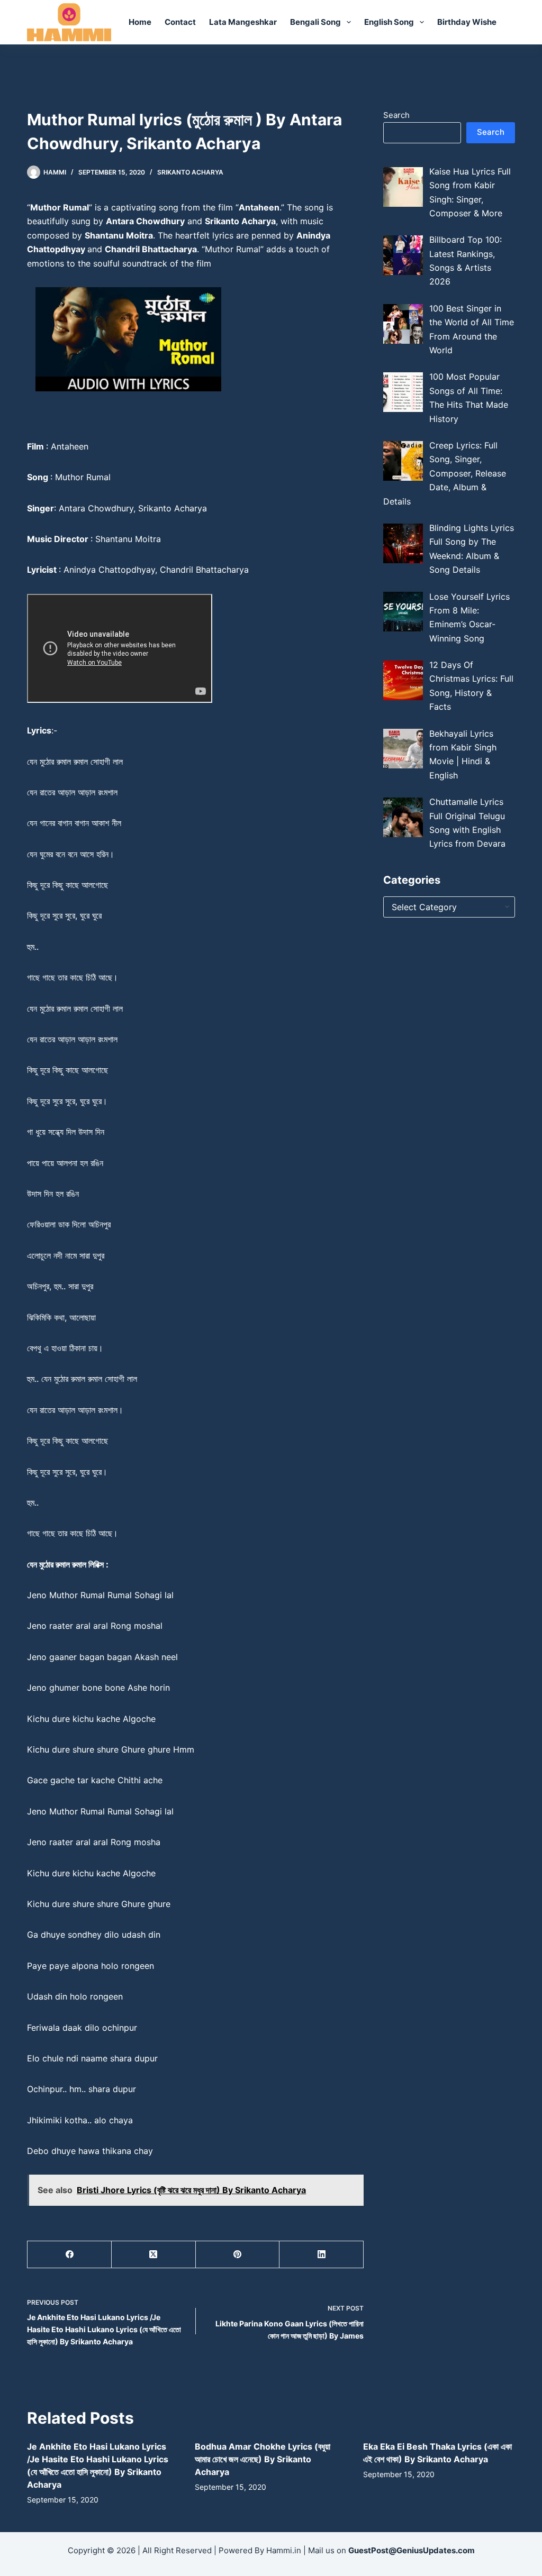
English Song (389, 22)
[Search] (511, 22)
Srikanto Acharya (190, 172)
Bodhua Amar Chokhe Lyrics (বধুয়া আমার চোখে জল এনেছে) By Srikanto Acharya (263, 2459)
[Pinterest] (238, 2255)
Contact (180, 22)
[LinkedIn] (322, 2255)
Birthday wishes (469, 22)
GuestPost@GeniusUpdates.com (412, 2550)
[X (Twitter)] (154, 2255)
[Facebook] (70, 2255)
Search (396, 115)
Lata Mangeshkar (243, 22)
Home (140, 22)
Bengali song (315, 22)
